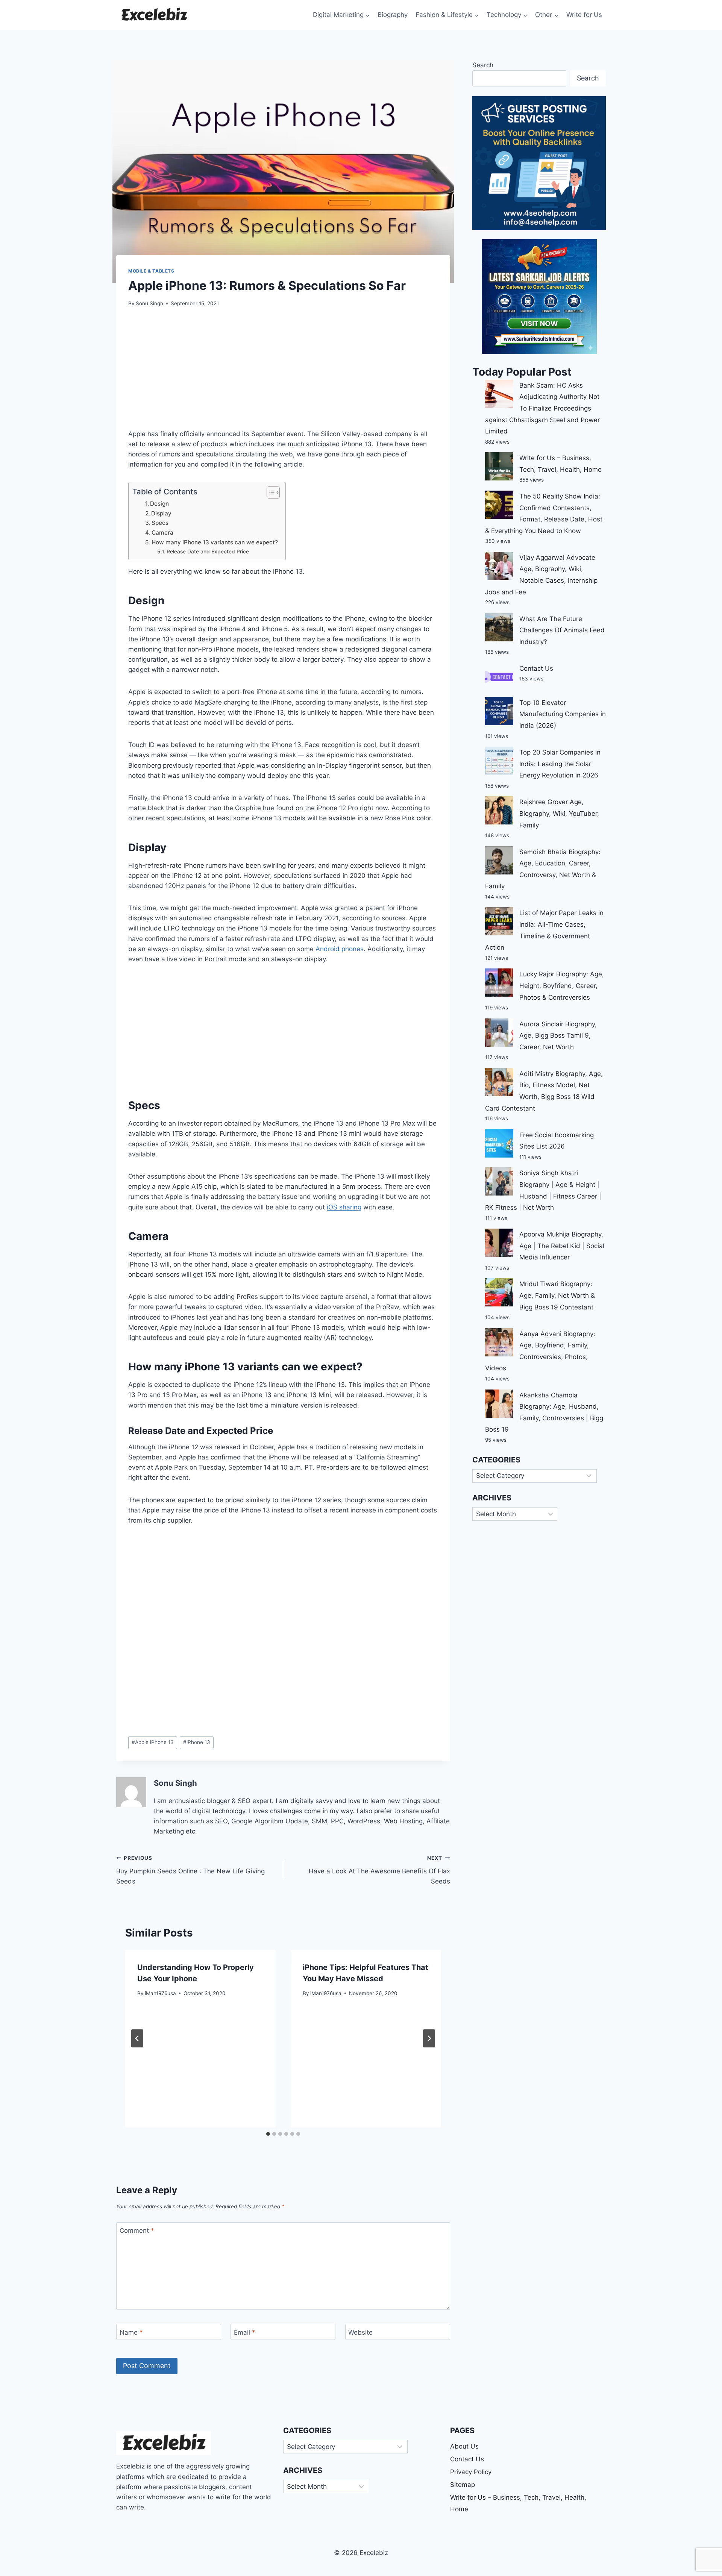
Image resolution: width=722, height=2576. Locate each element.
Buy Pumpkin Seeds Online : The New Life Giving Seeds (190, 1870)
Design (159, 504)
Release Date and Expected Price (208, 552)
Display (161, 513)
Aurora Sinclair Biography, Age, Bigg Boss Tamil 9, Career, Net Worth (558, 1036)
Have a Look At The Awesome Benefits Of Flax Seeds (379, 1870)
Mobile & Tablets (151, 271)
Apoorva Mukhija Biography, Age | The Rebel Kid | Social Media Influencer (562, 1246)
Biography (393, 15)
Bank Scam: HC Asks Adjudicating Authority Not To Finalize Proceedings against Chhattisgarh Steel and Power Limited (542, 408)
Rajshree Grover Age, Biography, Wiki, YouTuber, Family (559, 813)
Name (131, 2332)
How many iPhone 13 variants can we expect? (215, 542)
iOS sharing (344, 1207)
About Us (464, 2446)
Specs (160, 523)
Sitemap (463, 2485)
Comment (137, 2231)
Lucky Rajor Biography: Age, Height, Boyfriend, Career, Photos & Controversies (562, 986)
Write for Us (584, 15)
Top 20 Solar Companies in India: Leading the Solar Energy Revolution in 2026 (560, 764)
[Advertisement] (283, 373)
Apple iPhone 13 (153, 1742)
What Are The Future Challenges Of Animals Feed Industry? (562, 630)
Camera (162, 533)
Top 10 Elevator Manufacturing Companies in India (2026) (563, 714)
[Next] (429, 2038)
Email (245, 2332)
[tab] (268, 2134)
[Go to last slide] (137, 2038)
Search (483, 65)
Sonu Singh (149, 303)
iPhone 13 (197, 1742)
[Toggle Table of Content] (269, 492)
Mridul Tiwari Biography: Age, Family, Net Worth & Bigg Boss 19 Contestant (557, 1295)
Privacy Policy (471, 2472)
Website (360, 2332)
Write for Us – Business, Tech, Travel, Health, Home (518, 2503)
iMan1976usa (160, 1993)
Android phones (340, 949)
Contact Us (536, 668)
